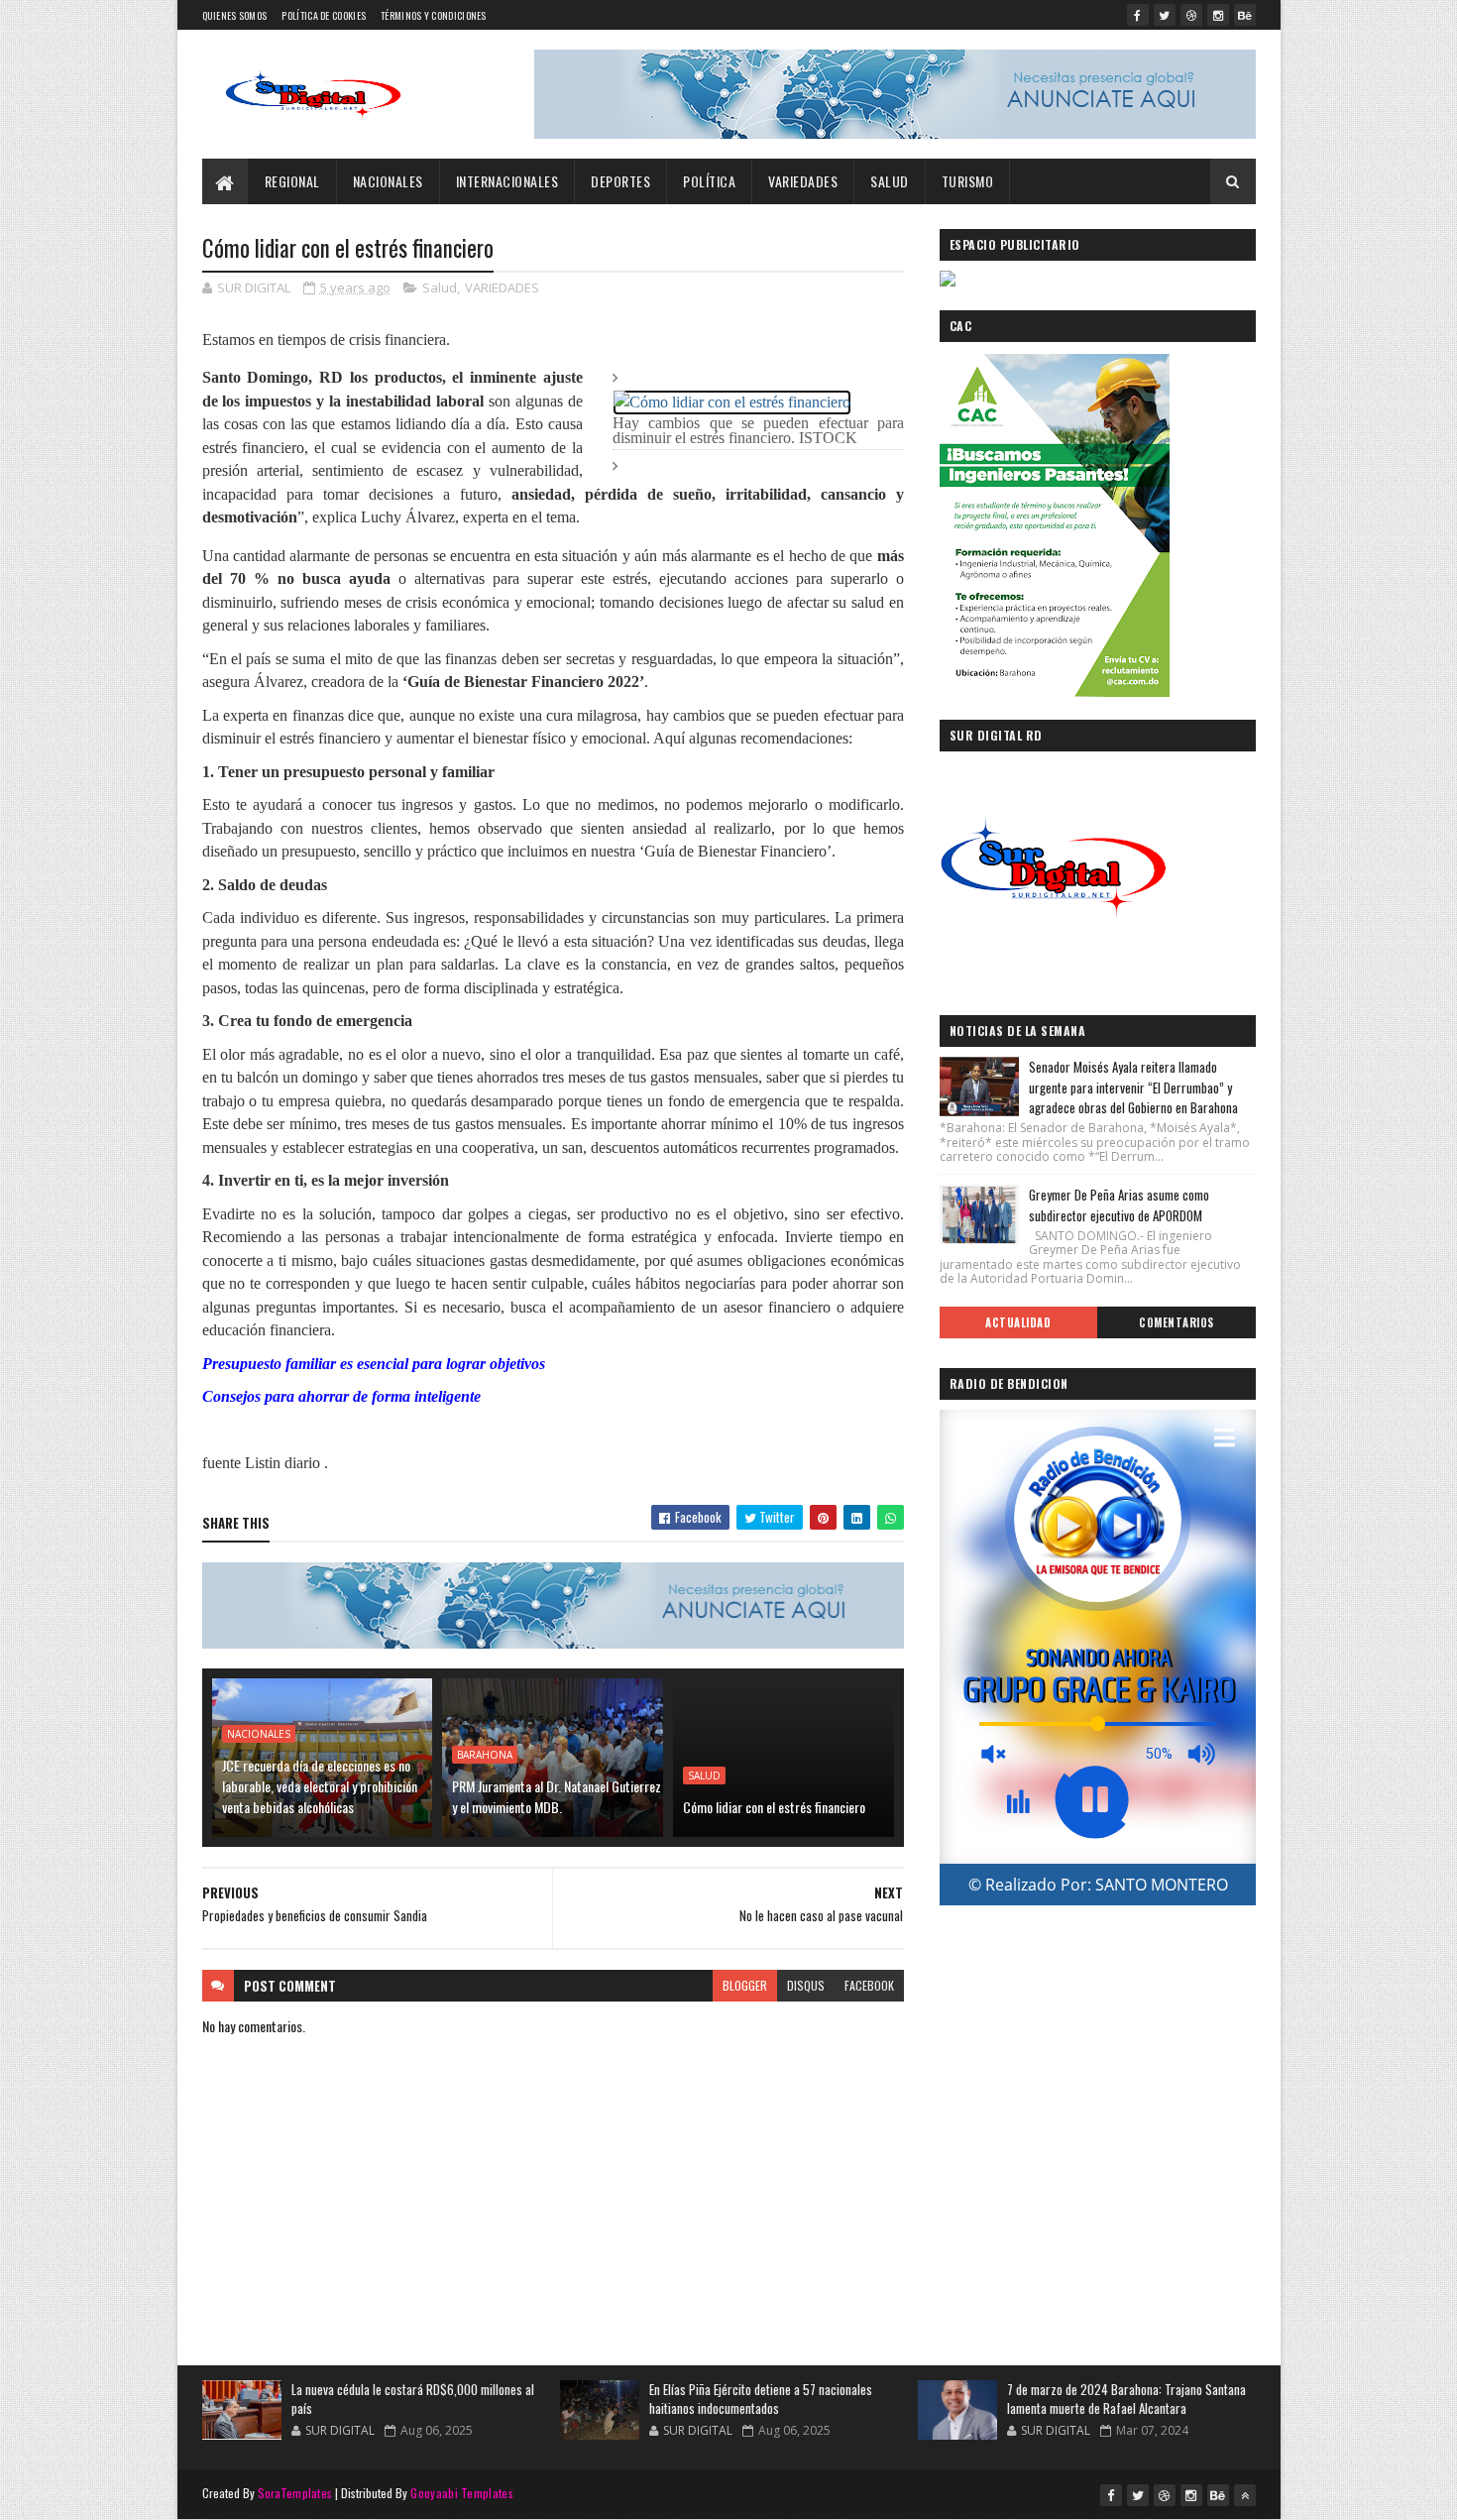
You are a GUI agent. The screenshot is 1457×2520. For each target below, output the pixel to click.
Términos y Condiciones (434, 15)
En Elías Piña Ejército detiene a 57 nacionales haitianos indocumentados (761, 2399)
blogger (745, 1985)
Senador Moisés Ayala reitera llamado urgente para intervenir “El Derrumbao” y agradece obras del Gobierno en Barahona (1133, 1088)
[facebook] (1138, 15)
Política (709, 181)
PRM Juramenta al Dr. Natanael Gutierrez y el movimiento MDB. (557, 1796)
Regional (292, 181)
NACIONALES (388, 181)
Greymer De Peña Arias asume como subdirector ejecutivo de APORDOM (1119, 1205)
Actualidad (1018, 1322)
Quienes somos (235, 15)
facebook (869, 1985)
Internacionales (507, 181)
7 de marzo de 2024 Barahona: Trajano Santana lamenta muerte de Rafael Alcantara (1126, 2399)
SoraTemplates (295, 2493)
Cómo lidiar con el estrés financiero (774, 1807)
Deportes (620, 181)
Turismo (968, 181)
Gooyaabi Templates (461, 2493)
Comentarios (1177, 1322)
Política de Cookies (324, 15)
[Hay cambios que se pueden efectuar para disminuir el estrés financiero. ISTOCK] (732, 401)
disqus (806, 1985)
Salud (890, 181)
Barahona (485, 1755)
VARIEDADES (803, 181)
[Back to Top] (1245, 2495)
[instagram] (1218, 15)
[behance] (1245, 15)
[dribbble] (1191, 15)
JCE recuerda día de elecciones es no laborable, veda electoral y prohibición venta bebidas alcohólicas (320, 1786)
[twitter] (1165, 15)
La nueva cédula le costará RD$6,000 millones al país (413, 2399)
